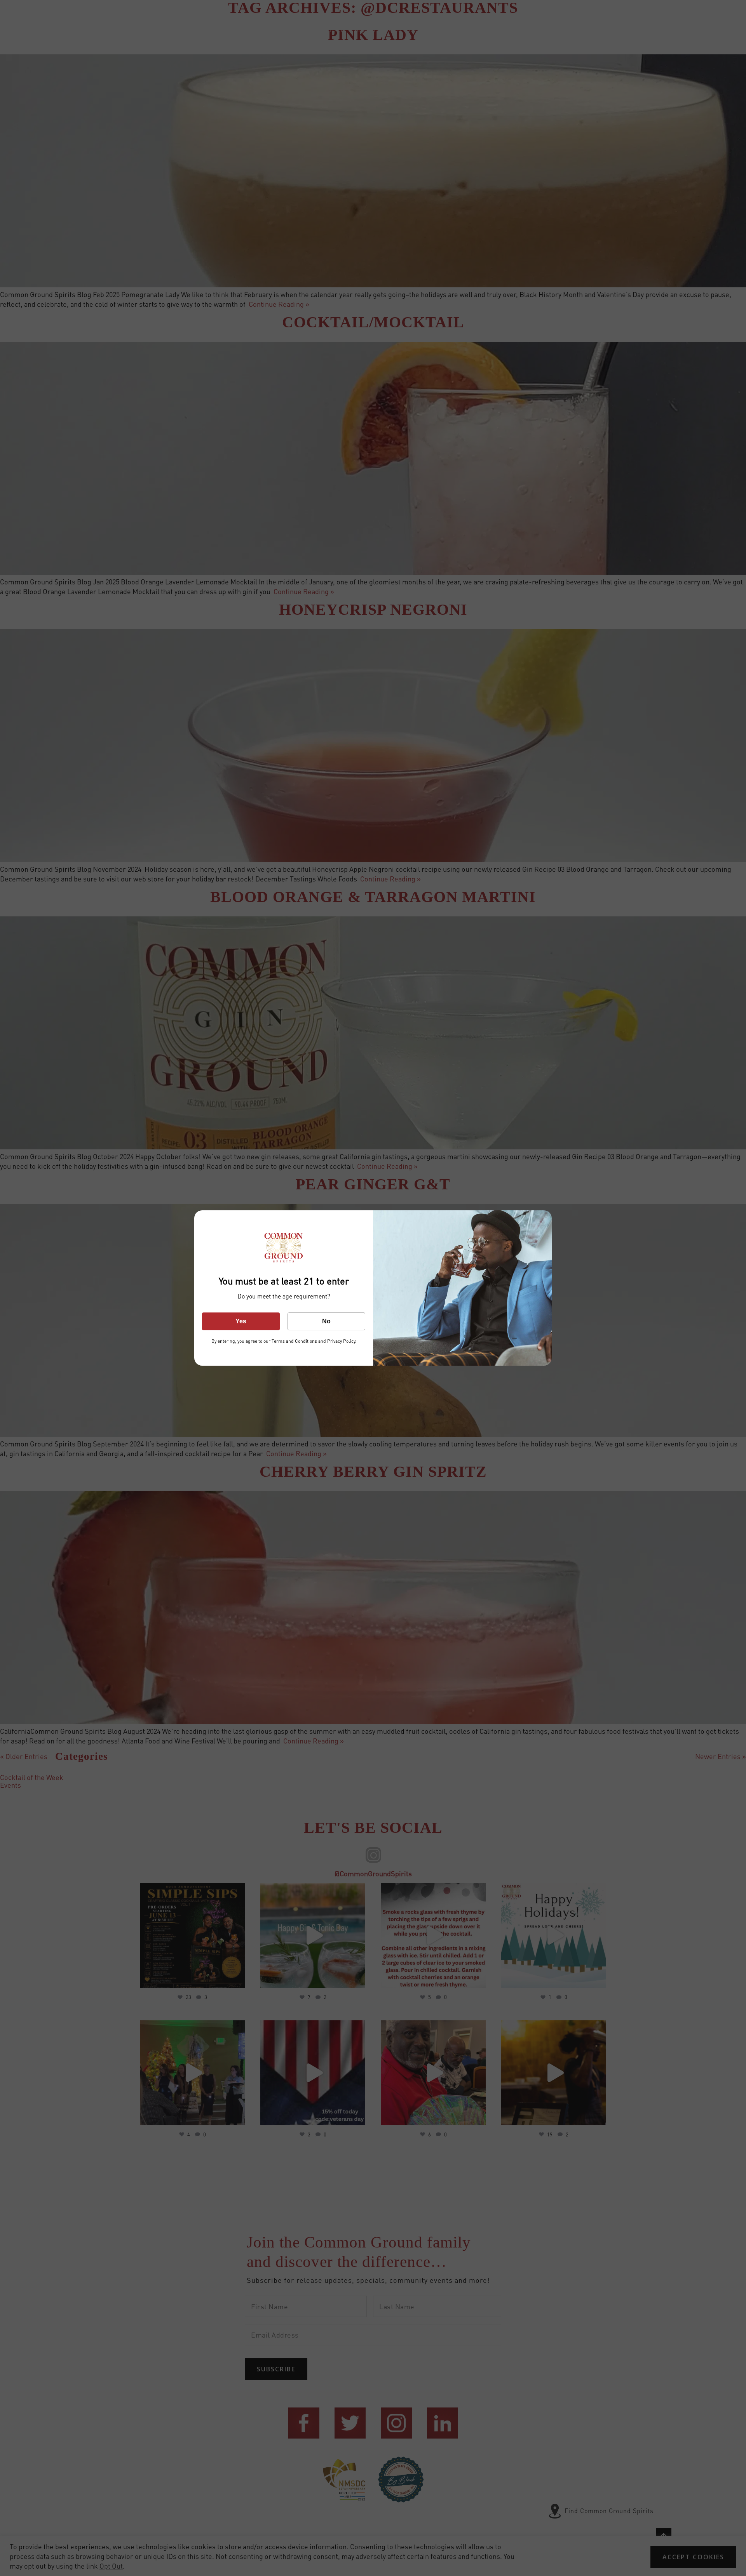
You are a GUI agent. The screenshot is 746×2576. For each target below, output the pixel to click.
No (326, 1321)
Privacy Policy (341, 1341)
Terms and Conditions (294, 1341)
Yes (241, 1321)
